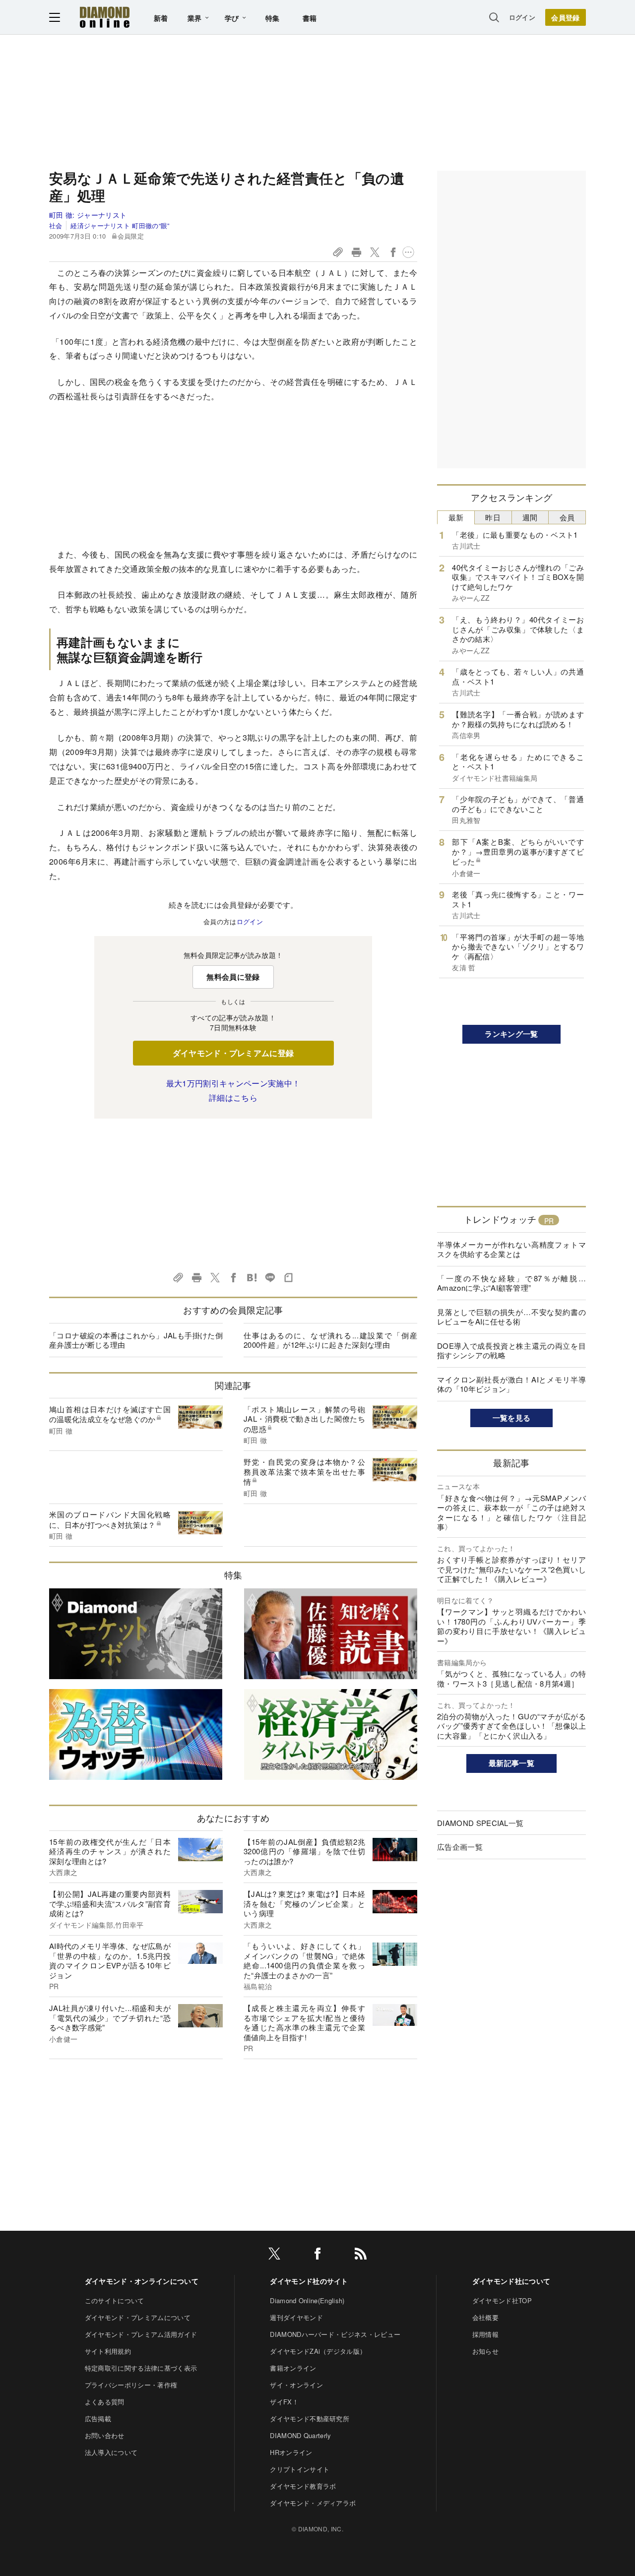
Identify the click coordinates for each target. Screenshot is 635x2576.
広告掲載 (98, 2419)
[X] (274, 2255)
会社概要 (485, 2317)
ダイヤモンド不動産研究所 (310, 2419)
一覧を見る (512, 1418)
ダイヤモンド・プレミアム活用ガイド (141, 2334)
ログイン (522, 17)
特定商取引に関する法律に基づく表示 (141, 2368)
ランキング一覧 (511, 1034)
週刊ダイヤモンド (296, 2317)
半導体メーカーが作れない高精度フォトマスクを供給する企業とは (511, 1249)
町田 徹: (88, 215)
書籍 (310, 18)
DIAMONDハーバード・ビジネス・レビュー (335, 2334)
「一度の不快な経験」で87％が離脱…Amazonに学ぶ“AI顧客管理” (511, 1283)
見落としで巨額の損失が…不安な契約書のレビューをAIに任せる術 (511, 1317)
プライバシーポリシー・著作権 (131, 2385)
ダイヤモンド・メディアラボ (313, 2503)
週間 (530, 517)
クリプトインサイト (300, 2469)
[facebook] (317, 2255)
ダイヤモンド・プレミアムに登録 (233, 1053)
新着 (161, 18)
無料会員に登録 (233, 977)
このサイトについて (115, 2300)
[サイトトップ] (105, 17)
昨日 (493, 517)
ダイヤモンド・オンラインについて (142, 2281)
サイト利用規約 (108, 2351)
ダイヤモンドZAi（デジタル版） (318, 2351)
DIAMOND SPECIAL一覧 (480, 1823)
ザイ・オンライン (296, 2385)
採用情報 (485, 2334)
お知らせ (485, 2351)
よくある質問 (105, 2402)
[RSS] (361, 2255)
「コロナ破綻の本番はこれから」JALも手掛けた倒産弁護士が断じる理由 (136, 1340)
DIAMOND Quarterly (300, 2435)
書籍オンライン (293, 2368)
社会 (56, 225)
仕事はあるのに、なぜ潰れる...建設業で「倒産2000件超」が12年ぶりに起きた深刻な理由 (330, 1340)
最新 (456, 517)
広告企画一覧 (460, 1847)
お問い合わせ (105, 2435)
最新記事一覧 (511, 1763)
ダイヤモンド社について (511, 2281)
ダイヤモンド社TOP (502, 2300)
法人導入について (111, 2452)
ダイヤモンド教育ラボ (303, 2486)
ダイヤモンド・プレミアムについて (138, 2317)
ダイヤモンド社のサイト (309, 2281)
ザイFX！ (284, 2402)
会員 (567, 517)
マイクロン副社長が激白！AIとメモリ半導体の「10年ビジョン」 (511, 1384)
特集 (273, 18)
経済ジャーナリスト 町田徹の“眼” (120, 225)
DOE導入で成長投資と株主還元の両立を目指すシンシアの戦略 (511, 1351)
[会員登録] (566, 17)
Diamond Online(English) (307, 2300)
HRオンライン (291, 2452)
